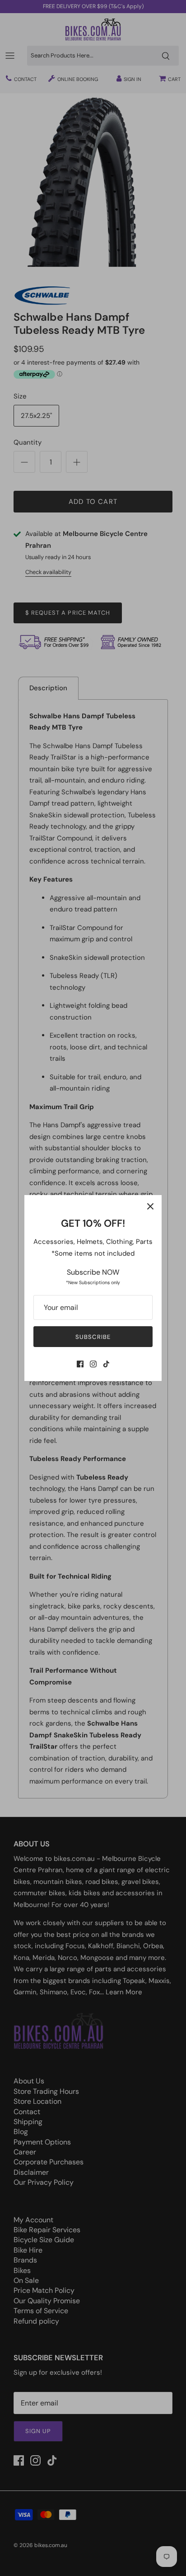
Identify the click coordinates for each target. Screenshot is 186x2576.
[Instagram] (93, 1364)
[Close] (150, 1206)
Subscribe (93, 1337)
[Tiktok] (106, 1364)
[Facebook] (80, 1364)
